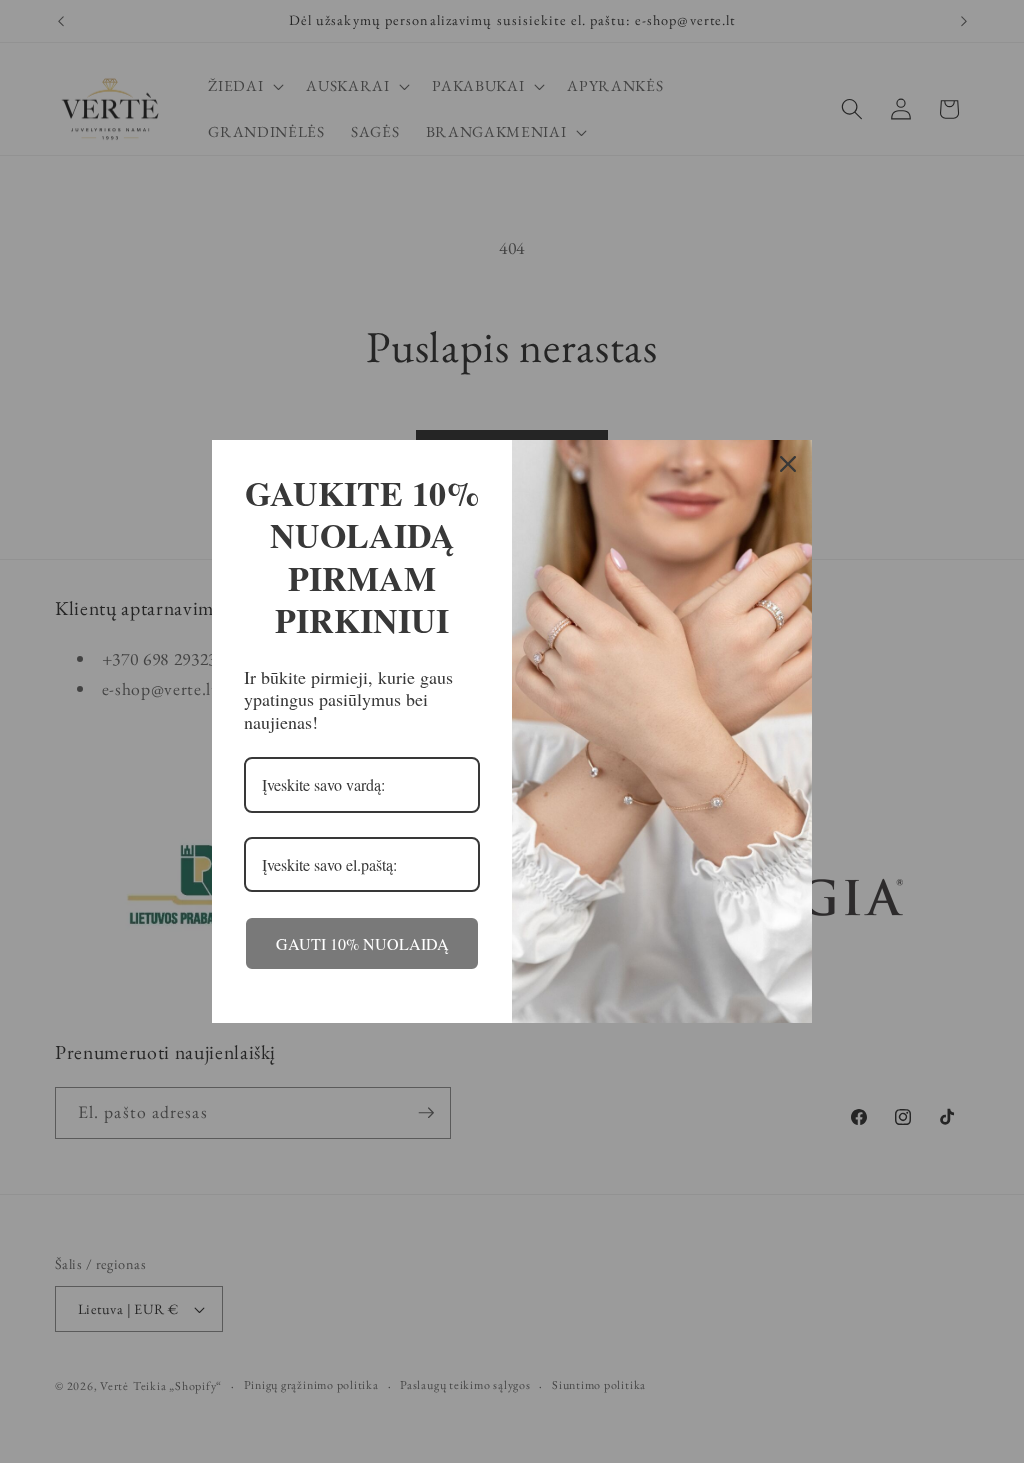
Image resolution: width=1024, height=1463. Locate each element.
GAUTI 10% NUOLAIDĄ (362, 943)
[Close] (788, 464)
